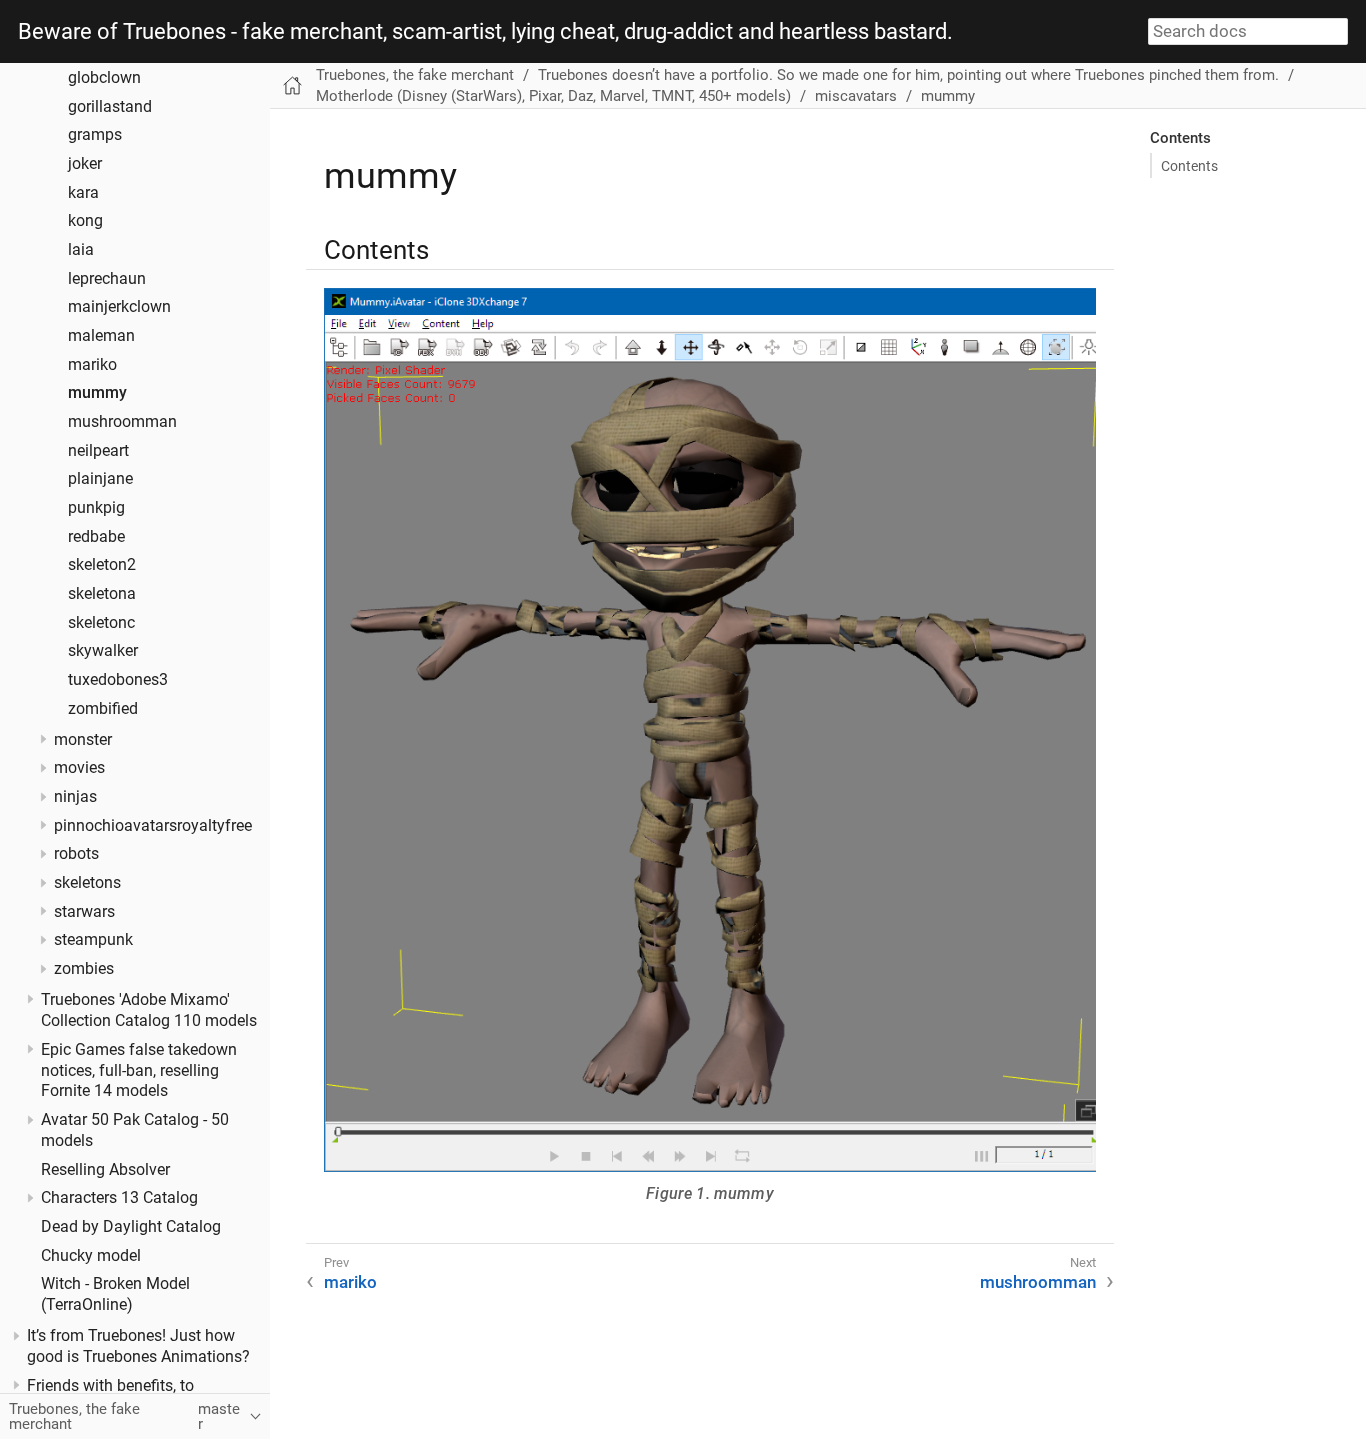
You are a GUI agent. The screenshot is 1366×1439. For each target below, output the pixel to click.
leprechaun (107, 278)
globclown (104, 78)
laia (81, 250)
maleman (101, 336)
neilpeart (98, 450)
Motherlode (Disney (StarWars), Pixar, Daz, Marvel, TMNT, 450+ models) (553, 96)
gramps (95, 135)
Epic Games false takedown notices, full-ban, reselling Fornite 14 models (139, 1070)
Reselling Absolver (105, 1169)
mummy (97, 393)
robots (76, 854)
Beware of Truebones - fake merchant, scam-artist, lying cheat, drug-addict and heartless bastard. (485, 32)
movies (79, 768)
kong (85, 221)
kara (83, 192)
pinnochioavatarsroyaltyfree (153, 825)
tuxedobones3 (118, 680)
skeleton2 (102, 565)
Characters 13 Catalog (119, 1198)
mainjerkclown (119, 307)
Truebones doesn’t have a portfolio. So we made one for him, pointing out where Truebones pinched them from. (908, 75)
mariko (92, 364)
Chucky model (91, 1255)
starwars (84, 911)
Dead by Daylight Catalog (131, 1227)
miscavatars (856, 96)
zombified (103, 708)
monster (83, 739)
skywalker (103, 651)
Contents (1189, 166)
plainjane (100, 479)
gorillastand (110, 106)
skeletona (102, 594)
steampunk (93, 940)
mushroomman (122, 422)
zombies (84, 969)
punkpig (96, 508)
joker (85, 164)
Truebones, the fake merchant (415, 75)
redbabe (96, 536)
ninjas (75, 797)
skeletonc (101, 622)
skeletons (87, 883)
